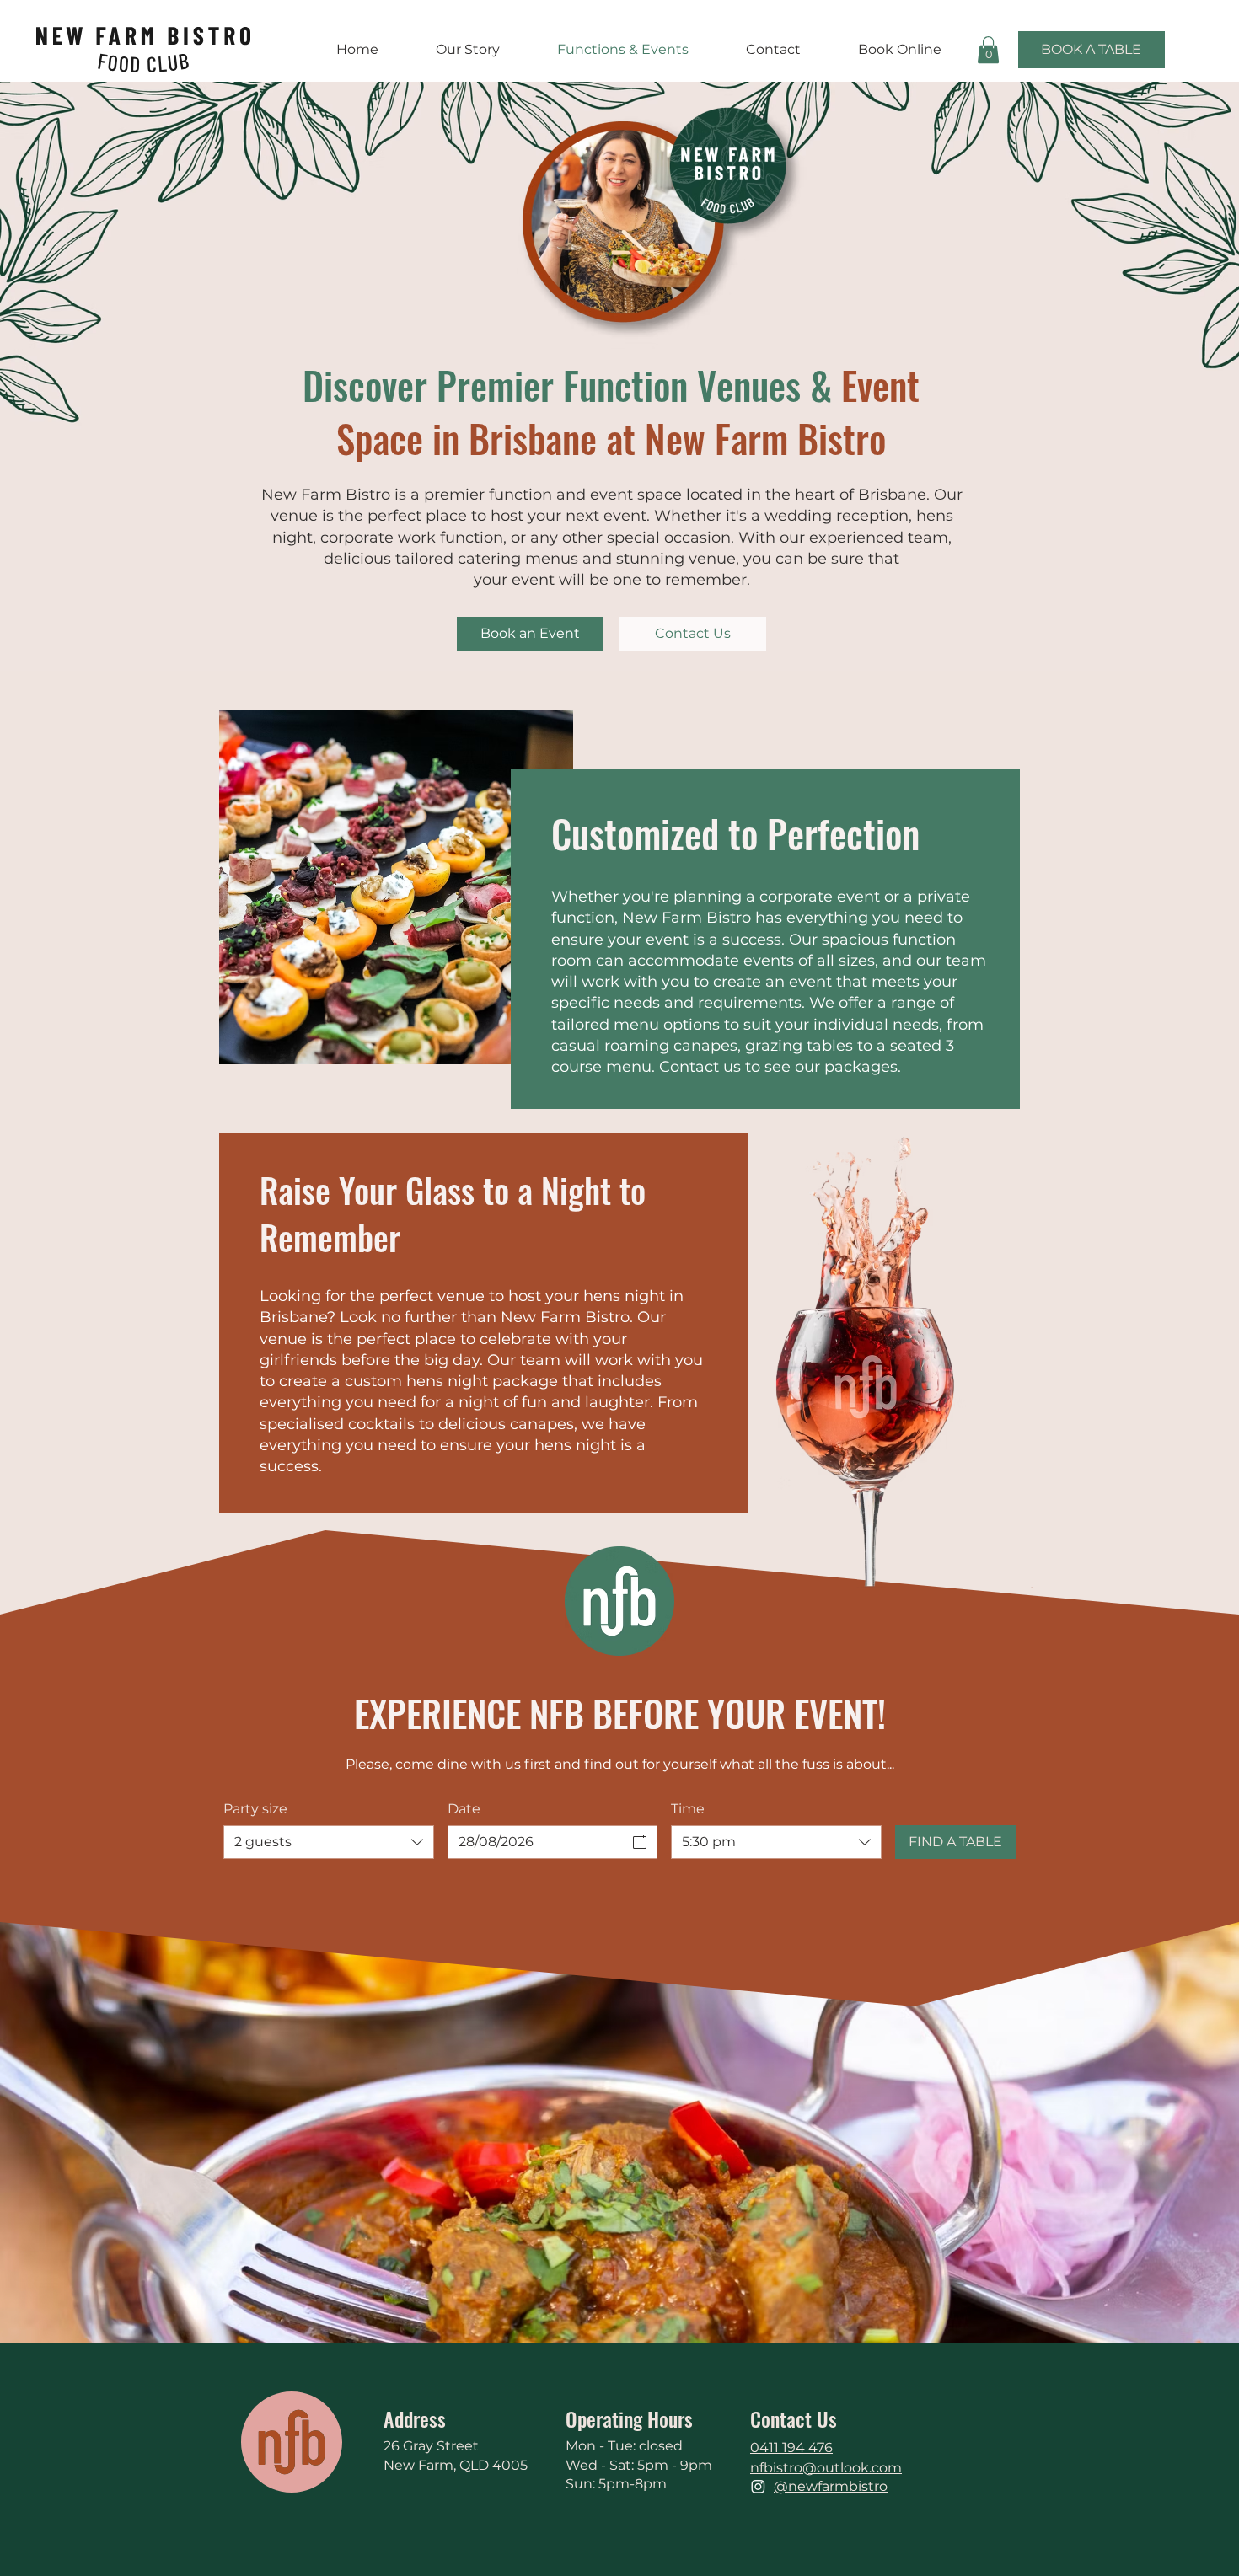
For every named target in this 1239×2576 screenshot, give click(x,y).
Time (688, 1809)
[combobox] (329, 1842)
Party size (255, 1809)
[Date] (640, 1842)
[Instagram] (758, 2486)
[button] (988, 50)
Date (464, 1809)
